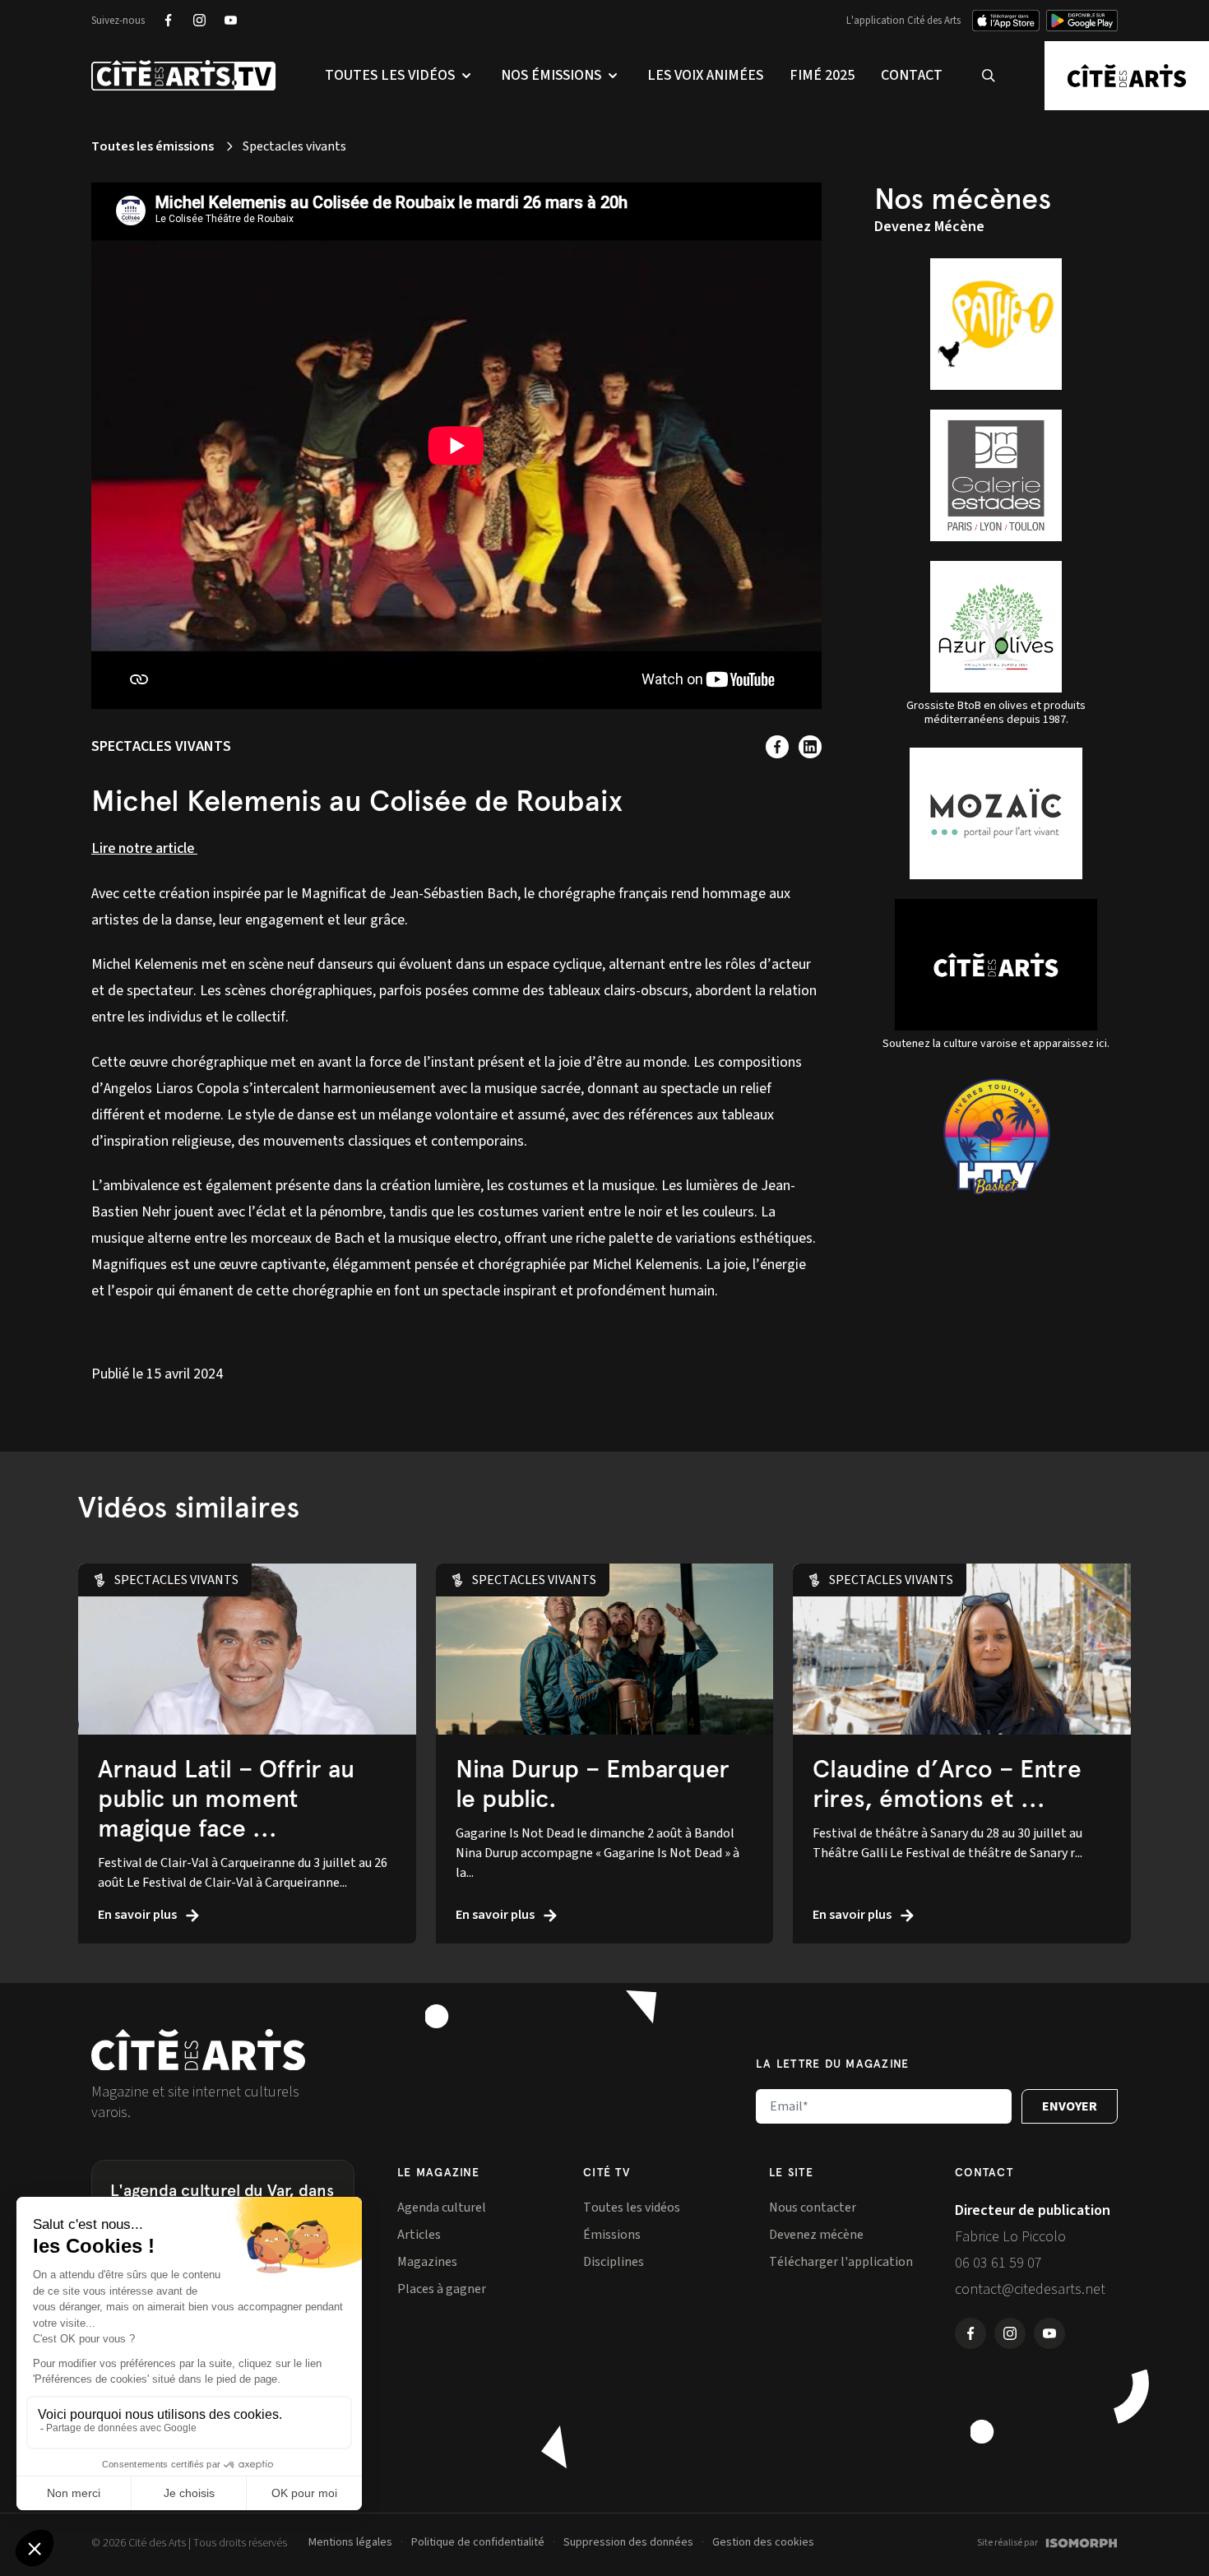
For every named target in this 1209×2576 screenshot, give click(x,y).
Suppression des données (628, 2542)
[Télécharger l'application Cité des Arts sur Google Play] (1082, 21)
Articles (419, 2235)
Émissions (612, 2235)
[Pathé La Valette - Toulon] (996, 324)
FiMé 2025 (822, 75)
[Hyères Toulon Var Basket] (996, 1137)
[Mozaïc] (996, 813)
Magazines (427, 2262)
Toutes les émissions (153, 146)
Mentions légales (350, 2542)
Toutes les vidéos (632, 2208)
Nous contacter (813, 2208)
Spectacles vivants (161, 746)
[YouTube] (230, 21)
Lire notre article (144, 848)
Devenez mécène (816, 2235)
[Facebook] (168, 21)
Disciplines (614, 2262)
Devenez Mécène (929, 227)
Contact (912, 75)
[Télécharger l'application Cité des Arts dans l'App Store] (1006, 21)
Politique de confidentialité (478, 2542)
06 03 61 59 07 (998, 2263)
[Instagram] (199, 21)
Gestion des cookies (763, 2542)
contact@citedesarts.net (1030, 2289)
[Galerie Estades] (996, 475)
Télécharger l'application (841, 2262)
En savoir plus (139, 1915)
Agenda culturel (442, 2208)
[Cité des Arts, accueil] (198, 2050)
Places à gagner (442, 2289)
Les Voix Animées (705, 75)
